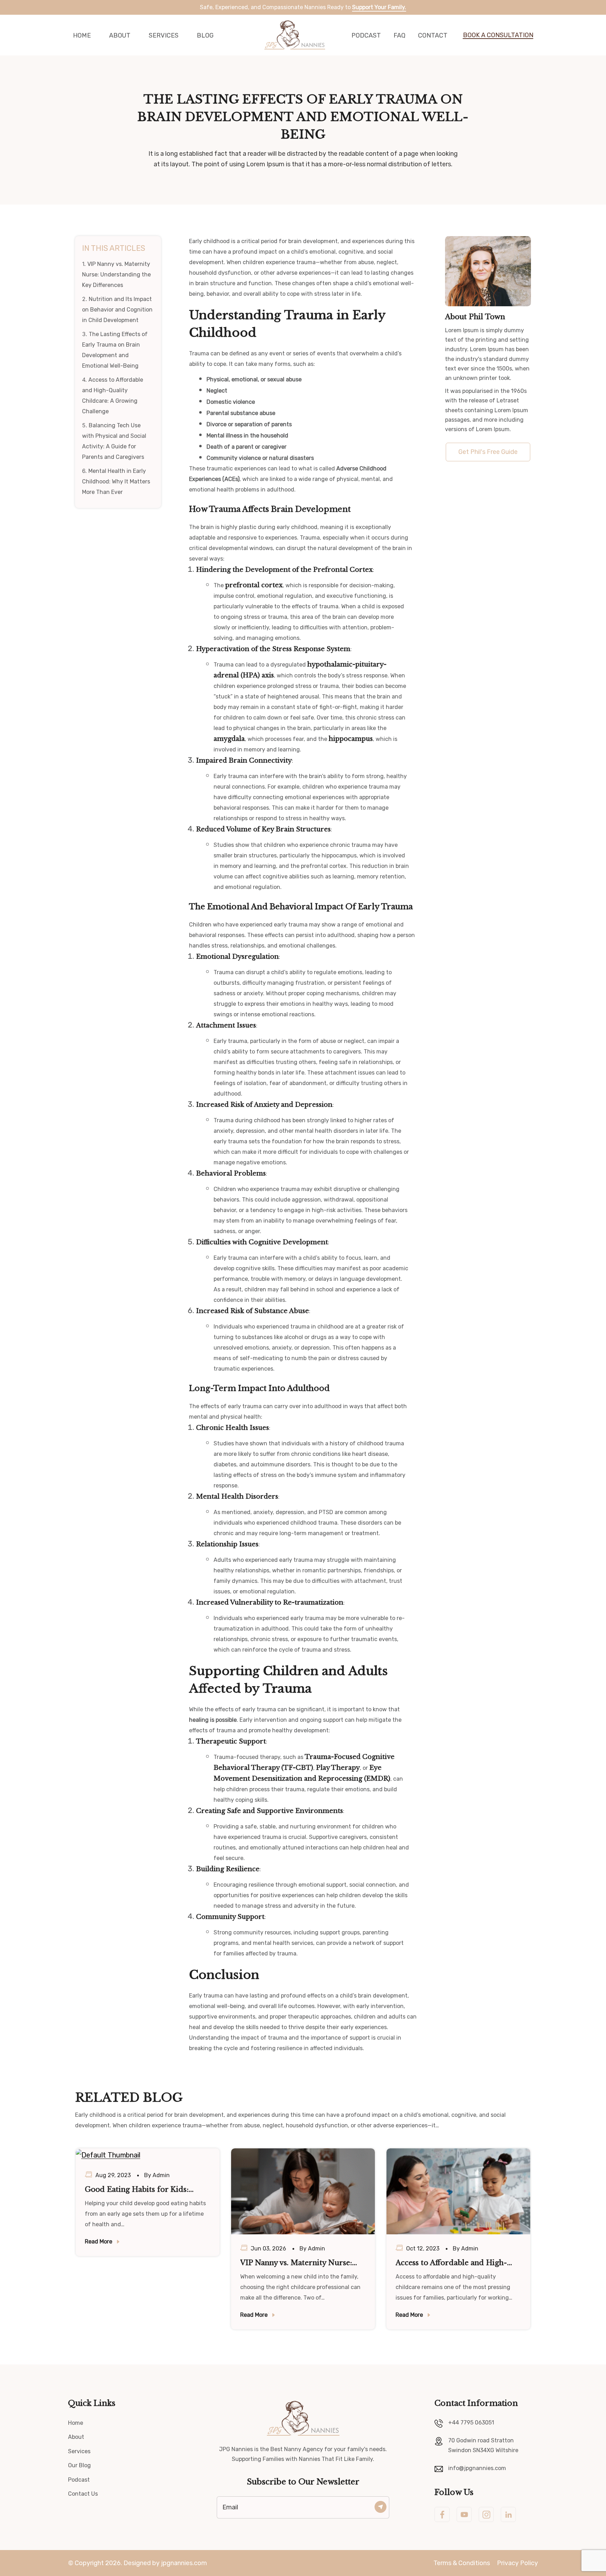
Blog (205, 35)
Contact (433, 35)
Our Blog (79, 2465)
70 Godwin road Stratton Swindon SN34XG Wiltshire (483, 2445)
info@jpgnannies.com (477, 2468)
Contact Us (83, 2494)
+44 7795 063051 (471, 2423)
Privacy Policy (517, 2563)
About (120, 35)
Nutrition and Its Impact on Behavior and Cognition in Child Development (117, 310)
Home (82, 35)
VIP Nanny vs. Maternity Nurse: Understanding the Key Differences (116, 275)
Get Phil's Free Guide (488, 452)
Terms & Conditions (462, 2563)
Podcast (366, 35)
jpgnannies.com (184, 2563)
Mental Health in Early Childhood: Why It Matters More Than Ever (116, 481)
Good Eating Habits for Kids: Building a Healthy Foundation (140, 2190)
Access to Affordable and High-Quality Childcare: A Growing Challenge (451, 2263)
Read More (99, 2242)
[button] (494, 35)
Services (164, 35)
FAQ (399, 35)
